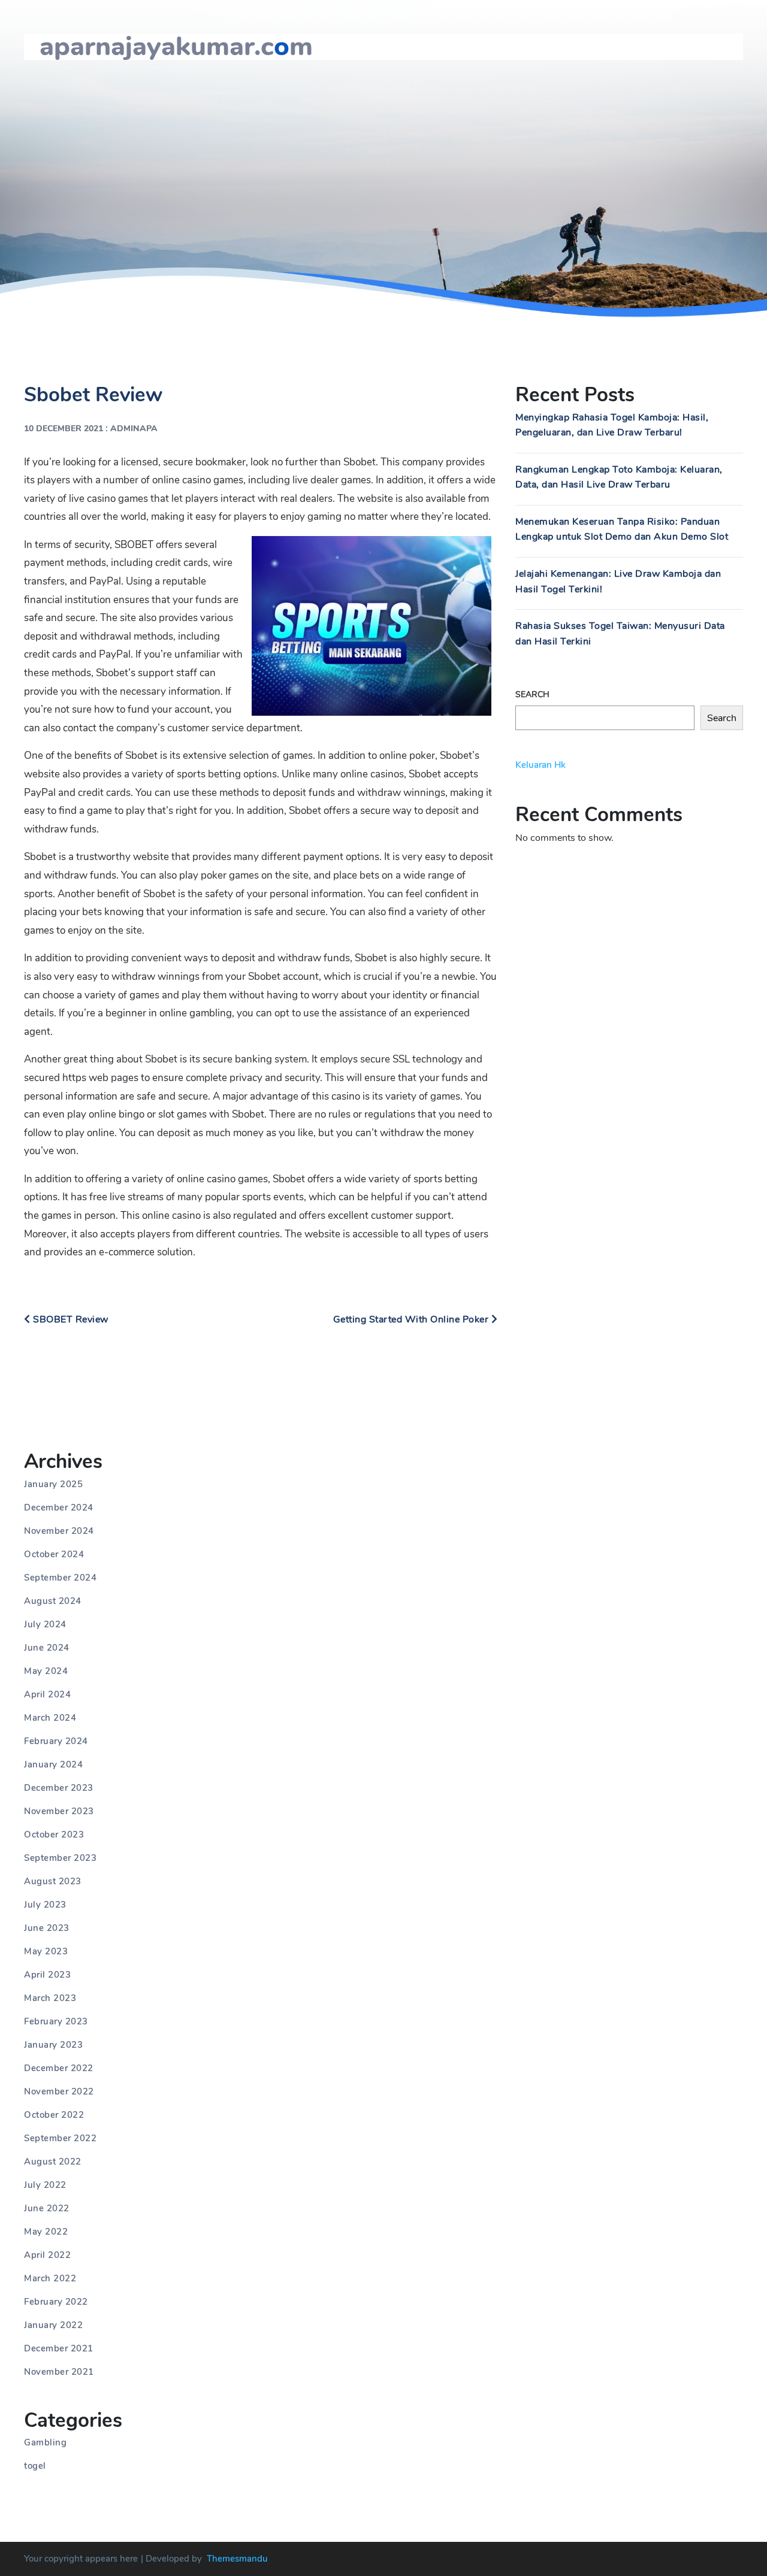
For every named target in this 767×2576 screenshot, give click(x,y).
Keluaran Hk (540, 765)
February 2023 (56, 2021)
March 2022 (50, 2278)
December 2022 (59, 2068)
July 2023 (45, 1905)
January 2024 (53, 1764)
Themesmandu (237, 2559)
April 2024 (47, 1694)
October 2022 (54, 2115)
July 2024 (45, 1624)
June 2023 (47, 1928)
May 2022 (46, 2232)
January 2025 (53, 1484)
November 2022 (59, 2091)
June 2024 (47, 1648)
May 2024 (46, 1671)
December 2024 (59, 1508)
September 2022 (60, 2138)
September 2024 (60, 1578)
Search (532, 694)
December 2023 (59, 1788)
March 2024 (50, 1718)
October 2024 (54, 1554)
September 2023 (60, 1858)
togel (35, 2466)
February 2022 (56, 2302)
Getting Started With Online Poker (412, 1319)
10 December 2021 (64, 429)
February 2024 (56, 1741)
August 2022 (53, 2162)
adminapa (134, 429)
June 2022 (47, 2208)
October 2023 (54, 1835)
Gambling (45, 2442)
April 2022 (47, 2255)
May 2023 (46, 1951)
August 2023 (53, 1881)
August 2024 (53, 1601)
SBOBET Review (70, 1319)
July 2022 (45, 2185)
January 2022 (53, 2325)
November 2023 (59, 1811)
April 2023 (47, 1975)
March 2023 (50, 1998)
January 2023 (53, 2045)
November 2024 (59, 1531)
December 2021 (59, 2348)
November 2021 (59, 2372)
